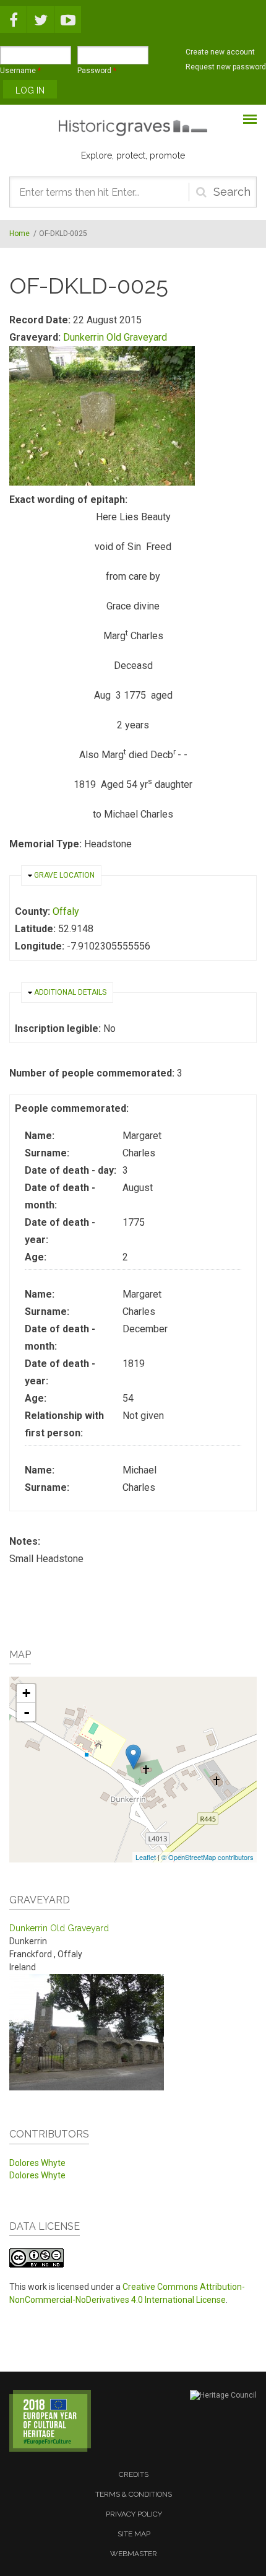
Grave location (64, 875)
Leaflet (146, 1857)
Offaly (66, 911)
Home (19, 234)
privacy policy (134, 2514)
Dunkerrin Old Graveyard (115, 337)
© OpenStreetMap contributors (208, 1857)
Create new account (220, 52)
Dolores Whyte (37, 2163)
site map (134, 2534)
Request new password (226, 67)
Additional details (70, 992)
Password (97, 71)
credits (134, 2474)
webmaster (134, 2554)
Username (20, 71)
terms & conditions (134, 2494)
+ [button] (26, 1693)
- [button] (27, 1712)
